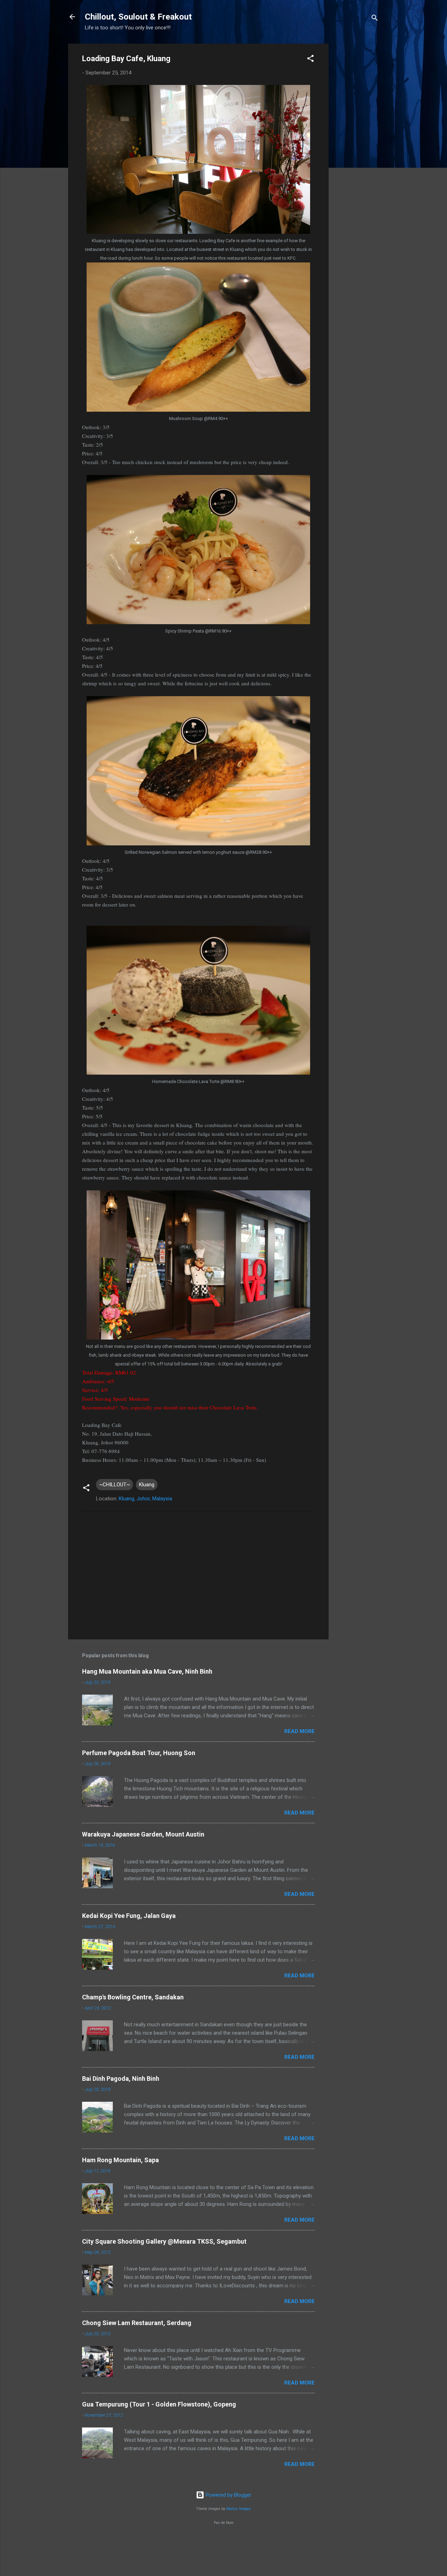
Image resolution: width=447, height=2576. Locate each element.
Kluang (147, 1485)
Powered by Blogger (228, 2495)
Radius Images (239, 2509)
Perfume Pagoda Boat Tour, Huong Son (139, 1753)
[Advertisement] (357, 149)
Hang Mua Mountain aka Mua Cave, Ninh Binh (147, 1671)
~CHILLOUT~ (115, 1485)
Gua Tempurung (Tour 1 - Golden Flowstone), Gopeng (159, 2404)
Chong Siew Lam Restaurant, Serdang (137, 2323)
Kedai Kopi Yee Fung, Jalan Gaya (129, 1916)
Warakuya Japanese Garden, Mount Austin (143, 1834)
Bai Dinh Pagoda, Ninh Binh (121, 2079)
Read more (299, 1731)
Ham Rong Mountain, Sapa (120, 2160)
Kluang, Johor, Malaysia (145, 1499)
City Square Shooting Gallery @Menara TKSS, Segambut (164, 2241)
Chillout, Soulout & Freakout (138, 17)
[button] (310, 60)
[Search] (375, 19)
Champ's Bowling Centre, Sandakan (133, 1997)
